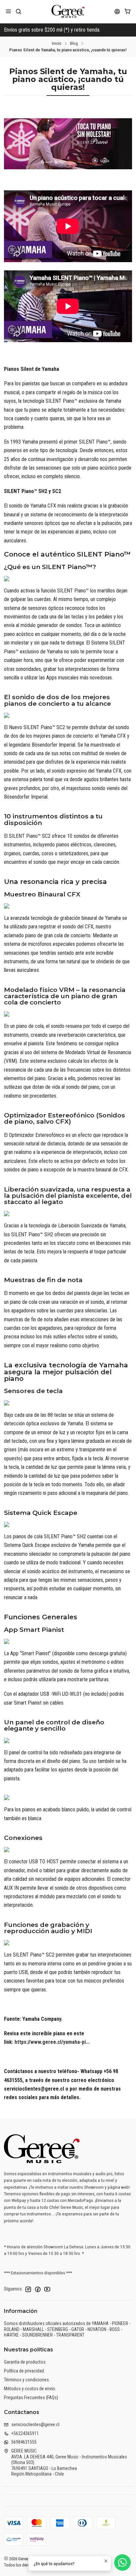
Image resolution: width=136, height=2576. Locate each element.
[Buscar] (18, 11)
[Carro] (128, 11)
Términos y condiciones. (27, 2380)
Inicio (57, 43)
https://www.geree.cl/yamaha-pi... (52, 2042)
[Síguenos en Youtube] (47, 2289)
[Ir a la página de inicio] (68, 12)
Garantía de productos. (25, 2362)
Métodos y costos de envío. (30, 2389)
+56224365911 (25, 2433)
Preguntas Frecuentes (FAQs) (31, 2398)
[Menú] (8, 11)
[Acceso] (117, 11)
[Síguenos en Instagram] (28, 2289)
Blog (74, 43)
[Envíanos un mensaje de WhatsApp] (122, 2562)
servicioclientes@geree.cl (35, 2425)
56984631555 (24, 2442)
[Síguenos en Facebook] (38, 2289)
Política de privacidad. (24, 2371)
